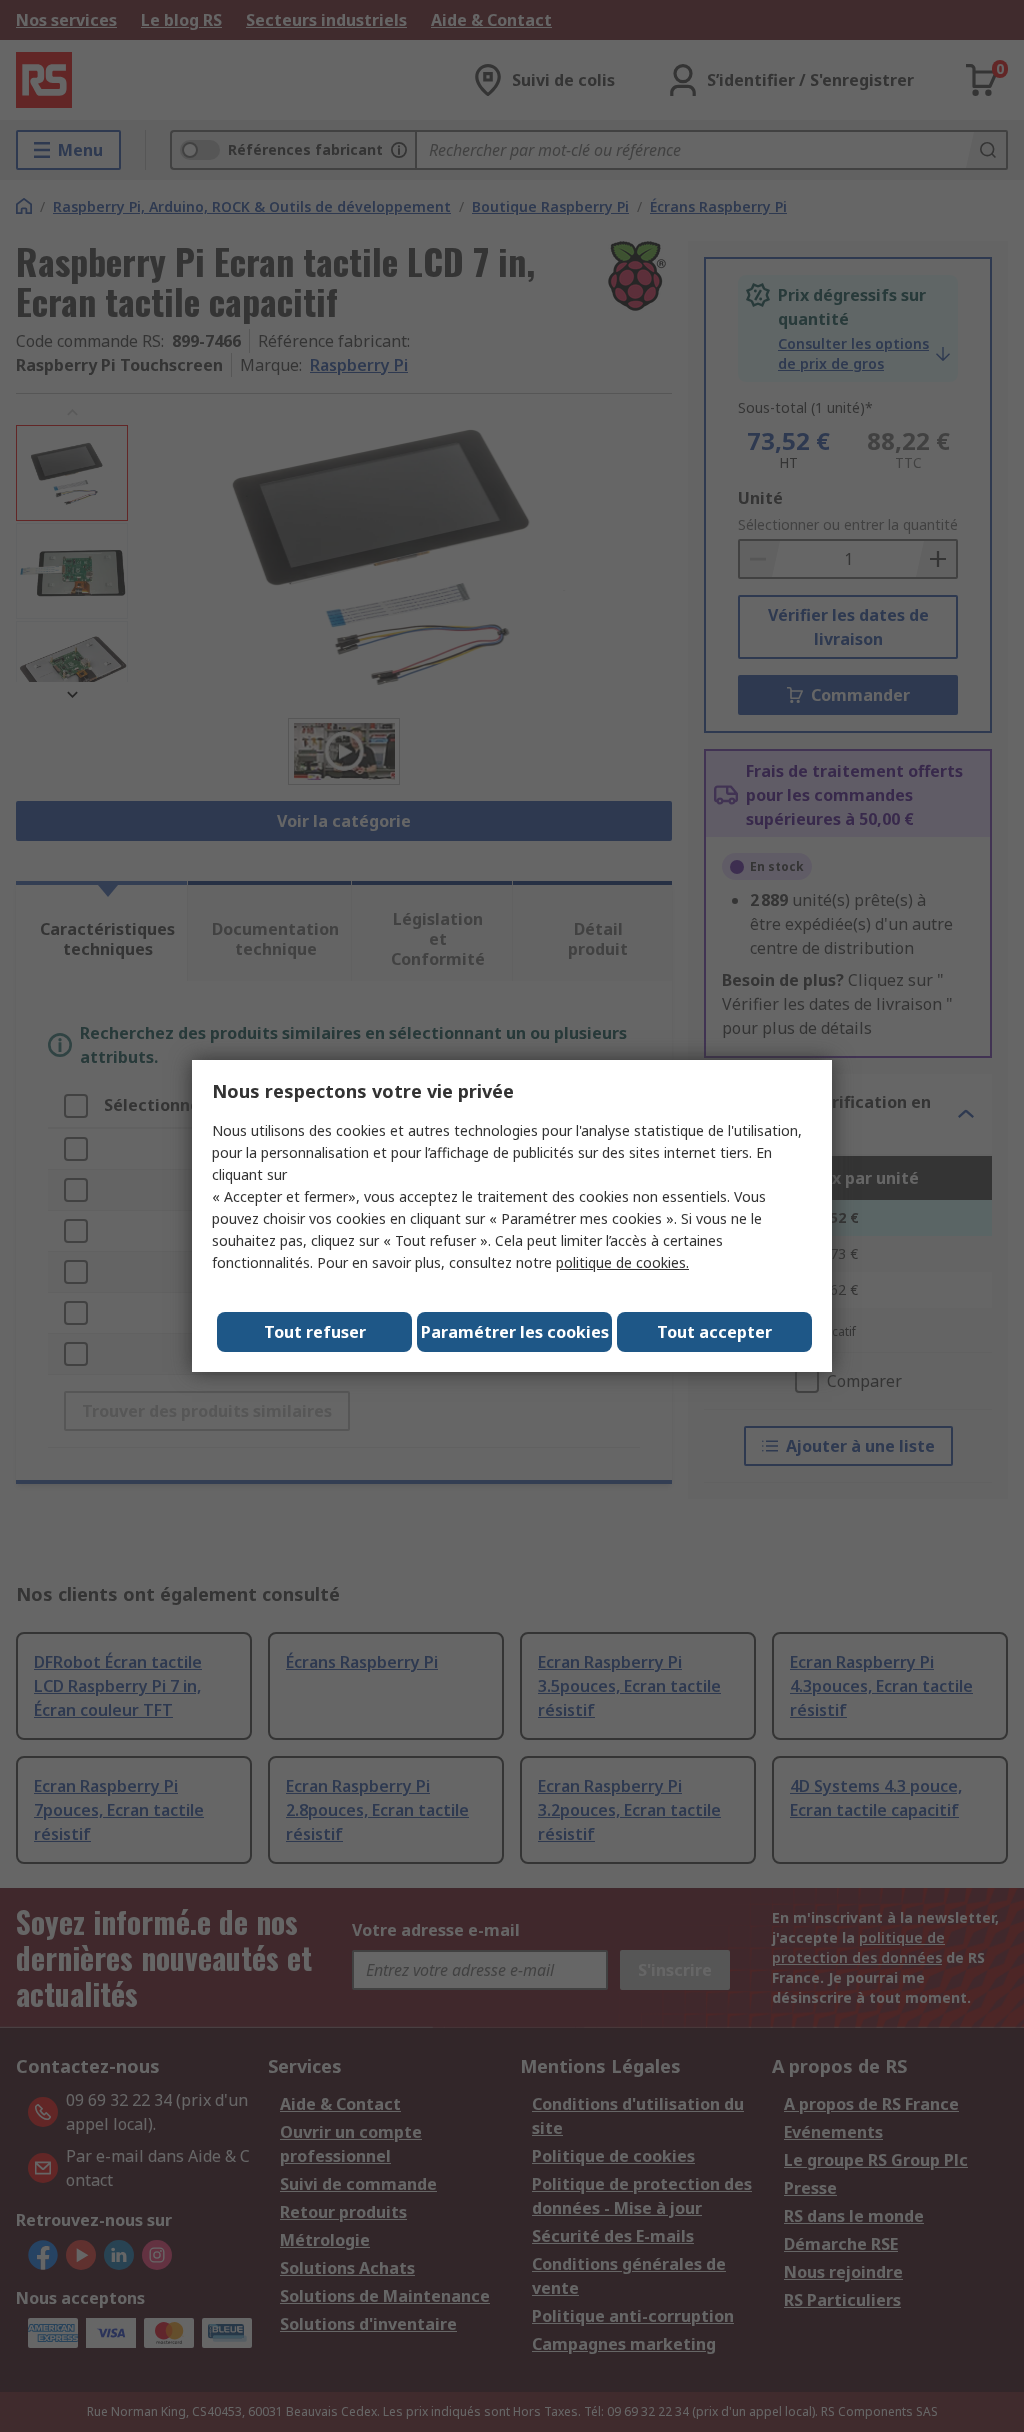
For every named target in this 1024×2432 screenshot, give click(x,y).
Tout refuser (315, 1332)
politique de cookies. (622, 1262)
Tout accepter (714, 1332)
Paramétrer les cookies (515, 1332)
